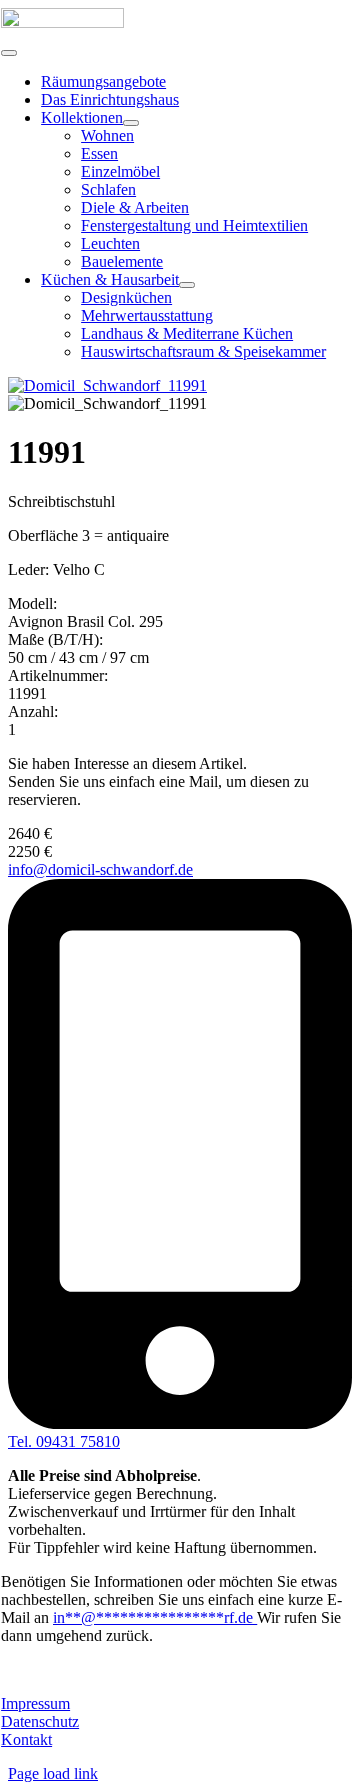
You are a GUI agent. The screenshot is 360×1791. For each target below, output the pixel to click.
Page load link (53, 1773)
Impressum (35, 1703)
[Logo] (62, 22)
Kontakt (26, 1739)
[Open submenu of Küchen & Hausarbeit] (187, 285)
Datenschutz (40, 1721)
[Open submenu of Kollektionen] (131, 123)
